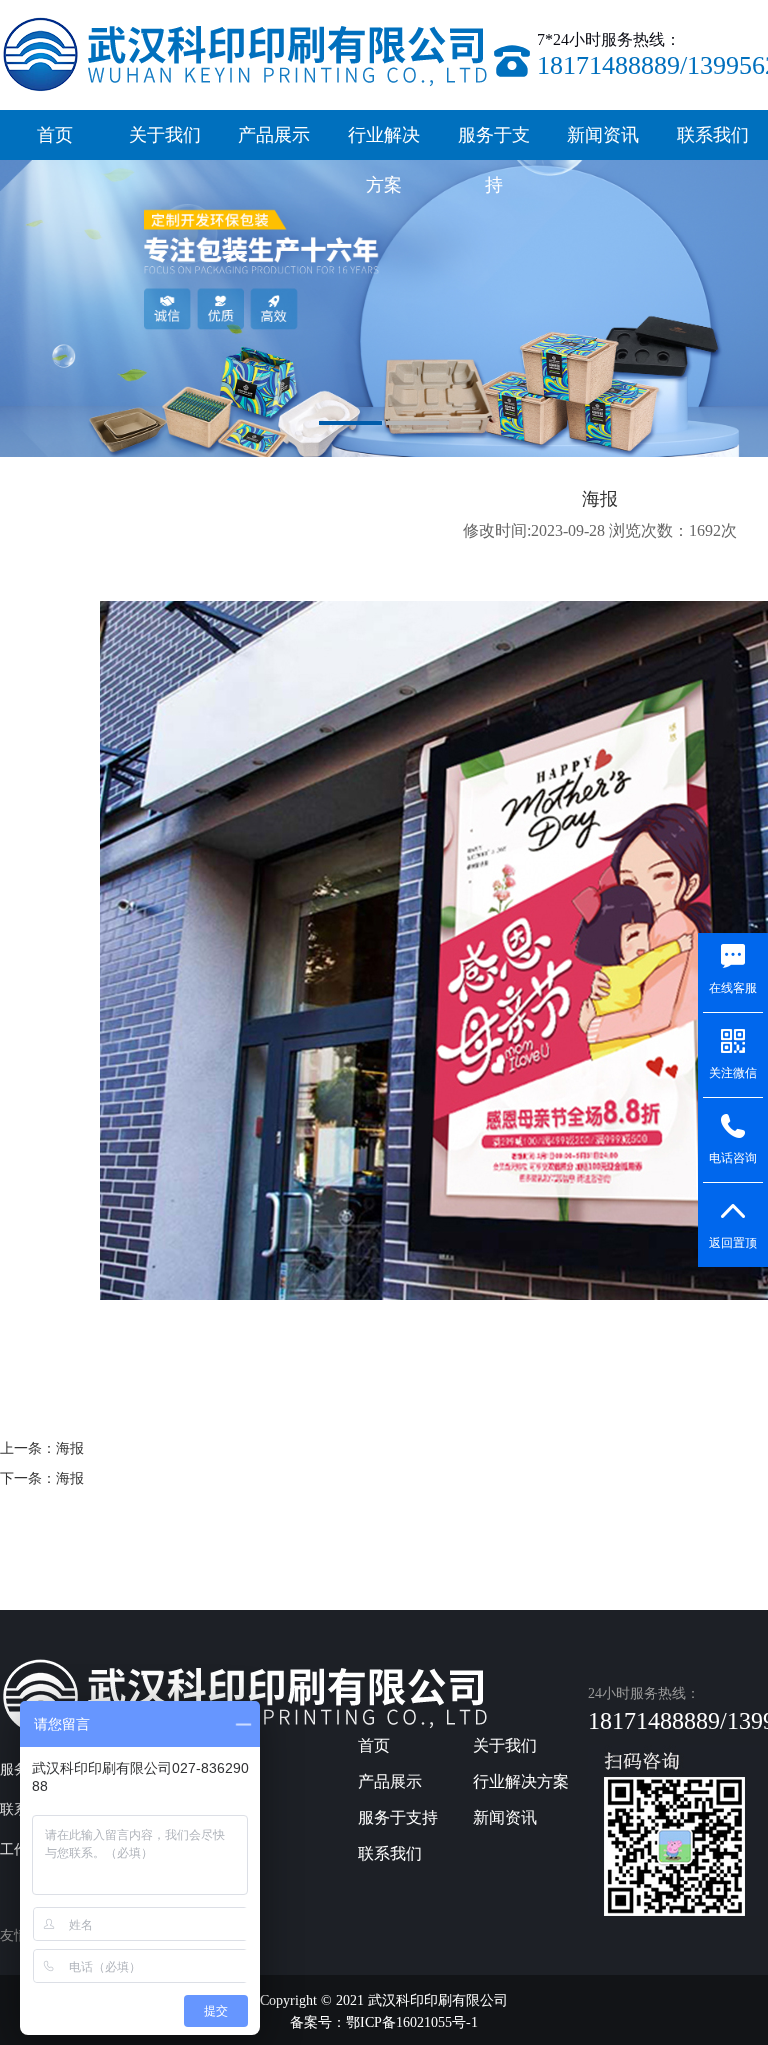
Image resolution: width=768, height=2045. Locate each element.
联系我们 (713, 135)
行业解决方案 (384, 142)
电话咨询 (733, 1157)
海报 (70, 1448)
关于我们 (165, 135)
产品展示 (274, 135)
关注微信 (733, 1072)
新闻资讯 (603, 135)
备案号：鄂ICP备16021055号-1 (384, 2022)
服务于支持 (494, 142)
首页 (55, 135)
